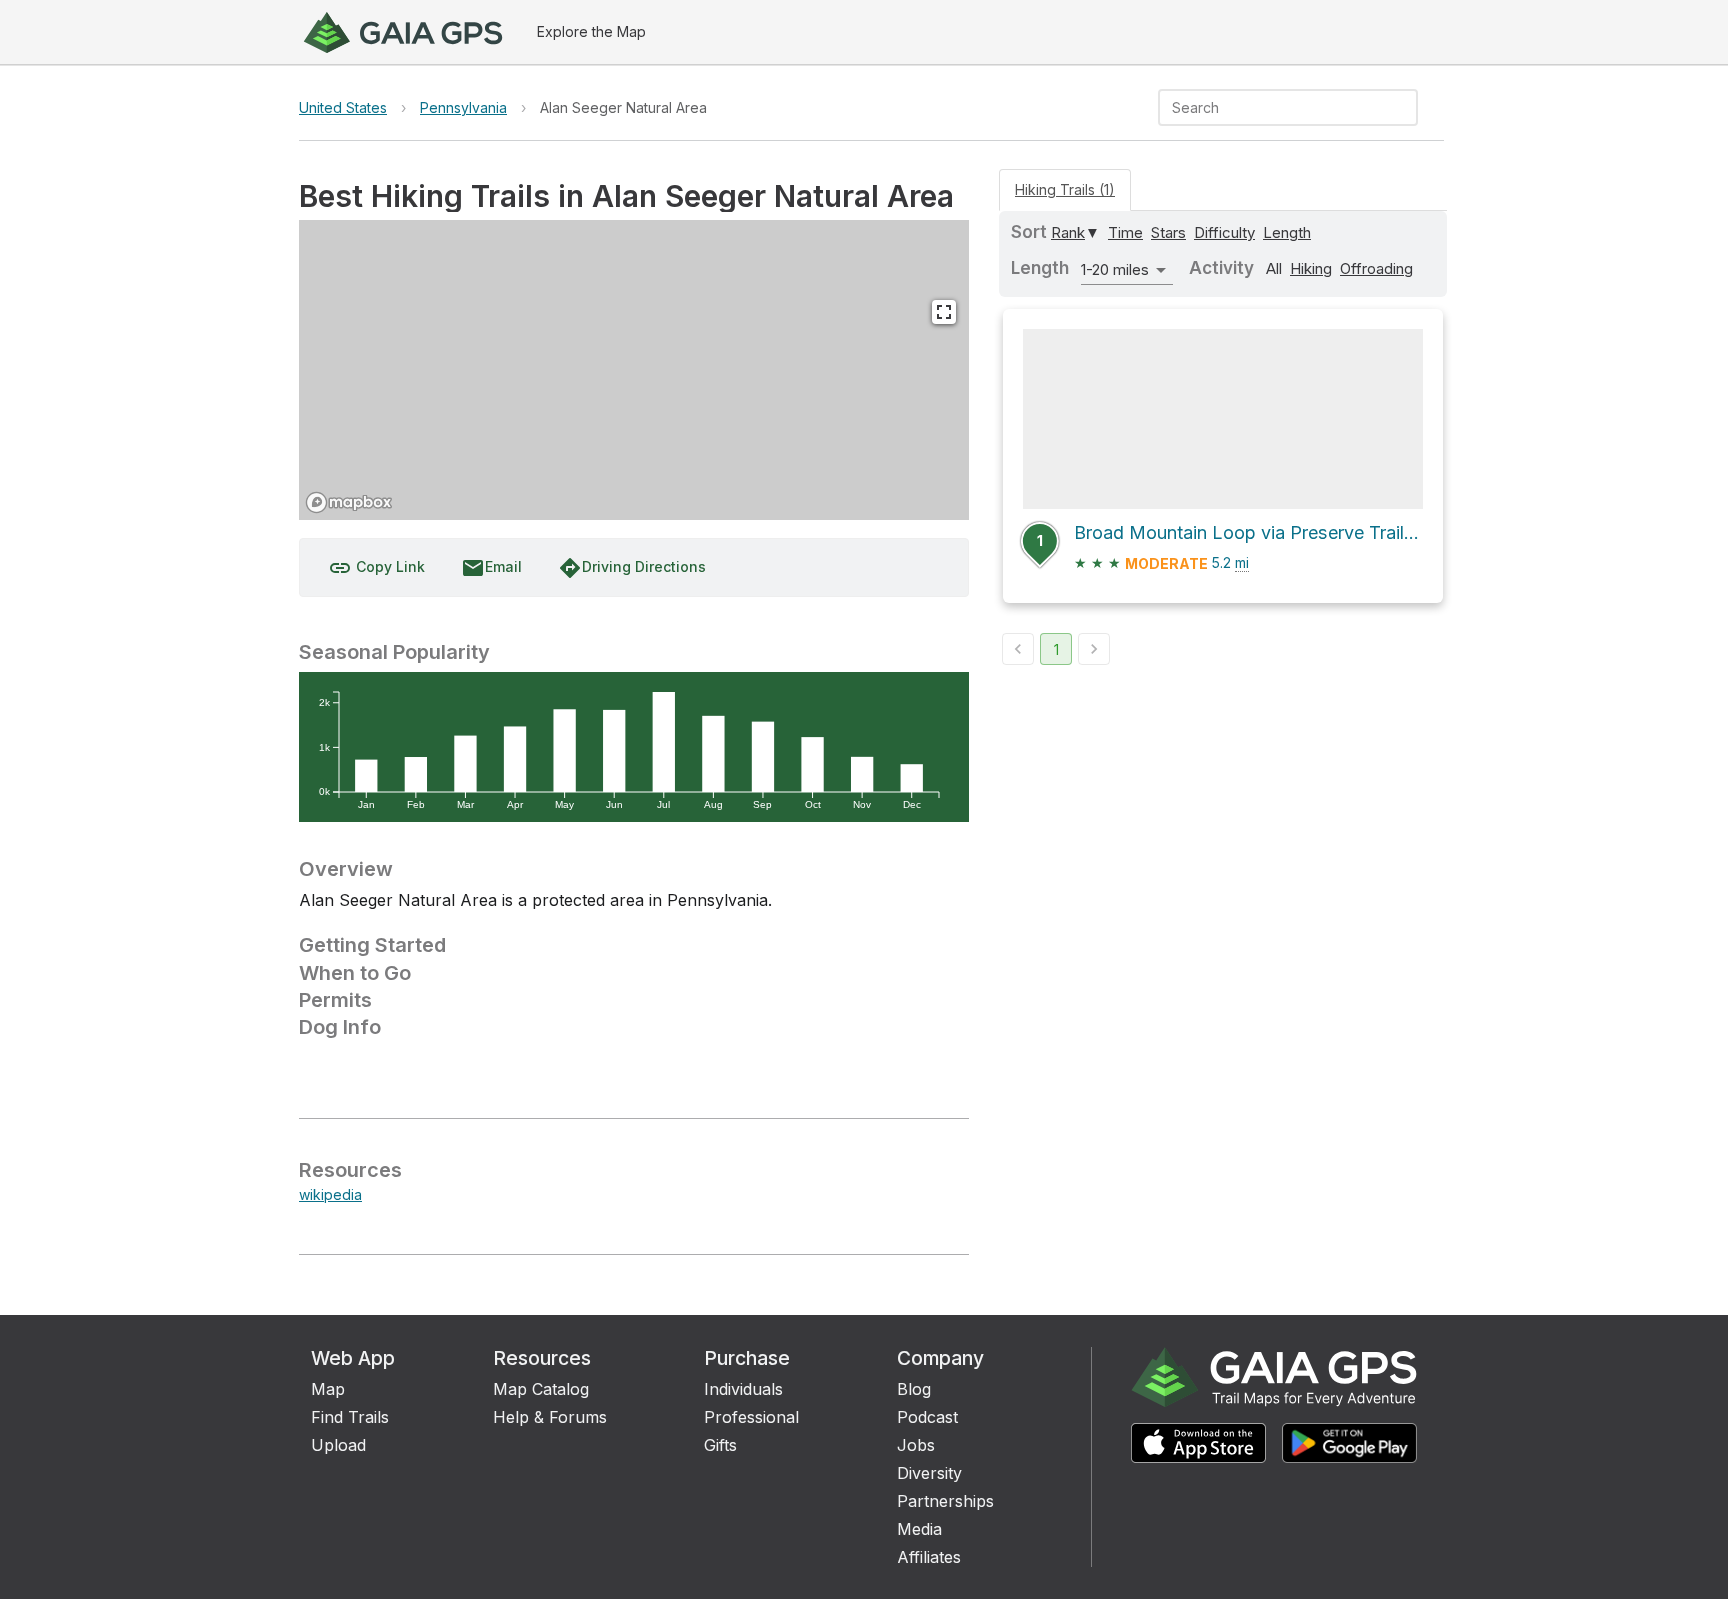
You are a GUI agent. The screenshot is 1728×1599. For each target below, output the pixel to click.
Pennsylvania (463, 107)
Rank (1068, 232)
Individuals (743, 1389)
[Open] (1409, 109)
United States (343, 107)
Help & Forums (550, 1417)
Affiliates (929, 1557)
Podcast (927, 1417)
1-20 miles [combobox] (1115, 269)
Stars (1168, 232)
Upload (338, 1445)
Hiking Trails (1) (1065, 189)
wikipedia (330, 1194)
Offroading (1376, 268)
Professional (751, 1417)
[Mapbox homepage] (349, 502)
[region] (634, 370)
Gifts (720, 1445)
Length (1287, 232)
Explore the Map (591, 31)
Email (491, 568)
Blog (914, 1389)
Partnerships (945, 1501)
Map (328, 1389)
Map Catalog (541, 1389)
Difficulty (1224, 232)
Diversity (929, 1473)
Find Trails (350, 1417)
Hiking (1311, 268)
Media (919, 1529)
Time (1125, 232)
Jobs (916, 1445)
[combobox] (1271, 107)
